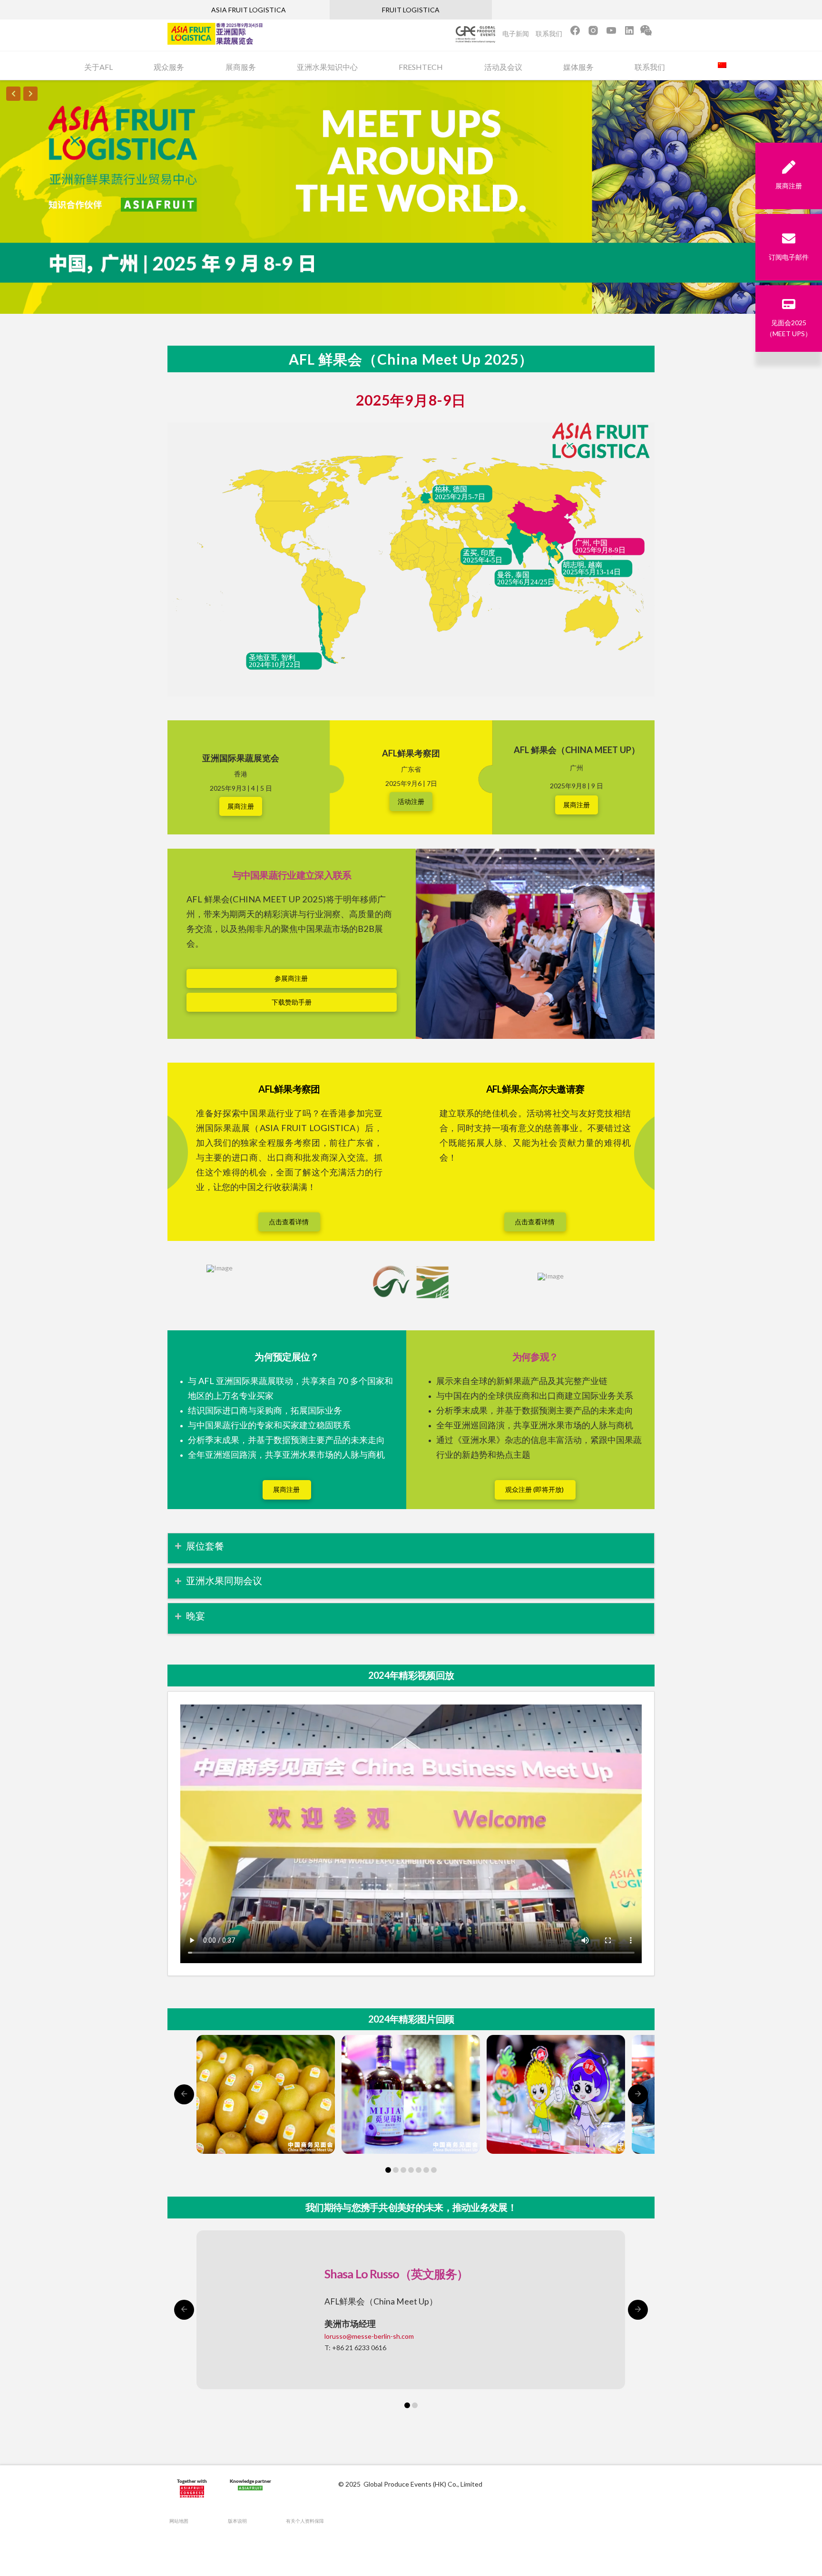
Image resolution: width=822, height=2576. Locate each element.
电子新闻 (516, 34)
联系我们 (549, 34)
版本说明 (237, 2521)
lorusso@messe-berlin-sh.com (369, 2336)
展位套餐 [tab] (205, 1546)
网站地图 (179, 2521)
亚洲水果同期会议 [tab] (224, 1580)
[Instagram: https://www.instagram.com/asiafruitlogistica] (594, 34)
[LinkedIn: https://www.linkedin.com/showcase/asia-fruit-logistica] (629, 34)
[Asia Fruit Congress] (192, 2490)
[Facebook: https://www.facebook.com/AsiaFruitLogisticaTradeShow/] (575, 34)
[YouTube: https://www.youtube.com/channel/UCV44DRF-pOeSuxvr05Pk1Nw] (611, 34)
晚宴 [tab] (196, 1616)
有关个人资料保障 (305, 2521)
